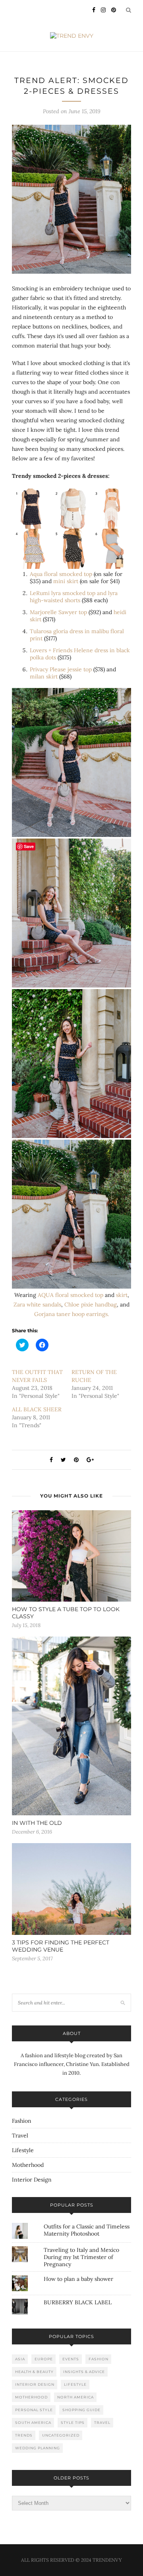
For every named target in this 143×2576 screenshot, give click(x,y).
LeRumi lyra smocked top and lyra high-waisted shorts (74, 597)
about (72, 2033)
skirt (122, 1295)
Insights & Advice (84, 2372)
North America (75, 2397)
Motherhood (28, 2165)
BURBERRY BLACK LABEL (78, 2302)
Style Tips (73, 2422)
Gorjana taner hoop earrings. (71, 1314)
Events (71, 2359)
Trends (24, 2435)
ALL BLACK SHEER (37, 1409)
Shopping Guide (81, 2410)
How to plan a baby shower (78, 2279)
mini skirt (66, 581)
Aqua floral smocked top (61, 574)
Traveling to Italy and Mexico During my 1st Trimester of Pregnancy (81, 2257)
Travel (20, 2135)
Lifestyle (23, 2150)
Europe (44, 2359)
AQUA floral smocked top (71, 1295)
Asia (20, 2359)
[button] (71, 199)
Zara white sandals (37, 1304)
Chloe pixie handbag (91, 1304)
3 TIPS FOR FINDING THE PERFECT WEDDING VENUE (61, 1946)
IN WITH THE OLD (37, 1823)
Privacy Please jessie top (61, 669)
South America (33, 2422)
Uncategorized (61, 2435)
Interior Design (32, 2180)
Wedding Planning (38, 2448)
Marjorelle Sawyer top (58, 612)
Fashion (22, 2121)
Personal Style (34, 2410)
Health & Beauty (34, 2372)
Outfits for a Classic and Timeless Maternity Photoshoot (87, 2230)
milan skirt (44, 676)
